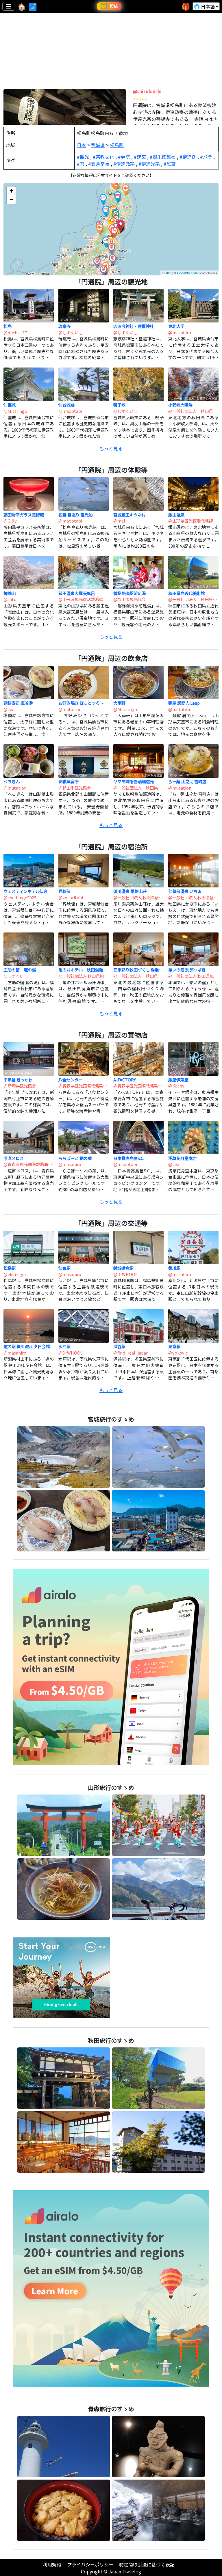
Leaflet (167, 273)
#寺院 (124, 157)
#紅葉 (170, 164)
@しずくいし (71, 332)
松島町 (117, 145)
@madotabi (70, 411)
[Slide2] (116, 78)
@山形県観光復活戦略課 (190, 521)
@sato (10, 599)
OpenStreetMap (188, 273)
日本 (82, 145)
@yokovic (178, 1353)
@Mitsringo (15, 411)
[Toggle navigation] (9, 6)
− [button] (11, 199)
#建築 (140, 157)
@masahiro (180, 332)
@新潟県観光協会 (20, 1086)
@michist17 (15, 332)
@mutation (70, 709)
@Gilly (10, 521)
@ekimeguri (15, 1274)
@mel (119, 521)
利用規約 (53, 2564)
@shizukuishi (147, 91)
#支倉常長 (99, 164)
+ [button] (11, 191)
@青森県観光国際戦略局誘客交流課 (83, 1086)
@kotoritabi (71, 897)
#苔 (81, 164)
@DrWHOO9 (125, 1274)
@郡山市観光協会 (129, 599)
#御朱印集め (163, 157)
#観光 (83, 157)
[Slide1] (106, 78)
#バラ (206, 157)
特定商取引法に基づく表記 (147, 2564)
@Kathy (176, 1086)
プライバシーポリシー (91, 2564)
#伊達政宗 (124, 164)
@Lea (9, 709)
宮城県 (98, 145)
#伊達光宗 (149, 164)
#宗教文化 (103, 157)
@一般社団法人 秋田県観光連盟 (193, 411)
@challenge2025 (20, 897)
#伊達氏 (188, 157)
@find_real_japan (131, 1353)
